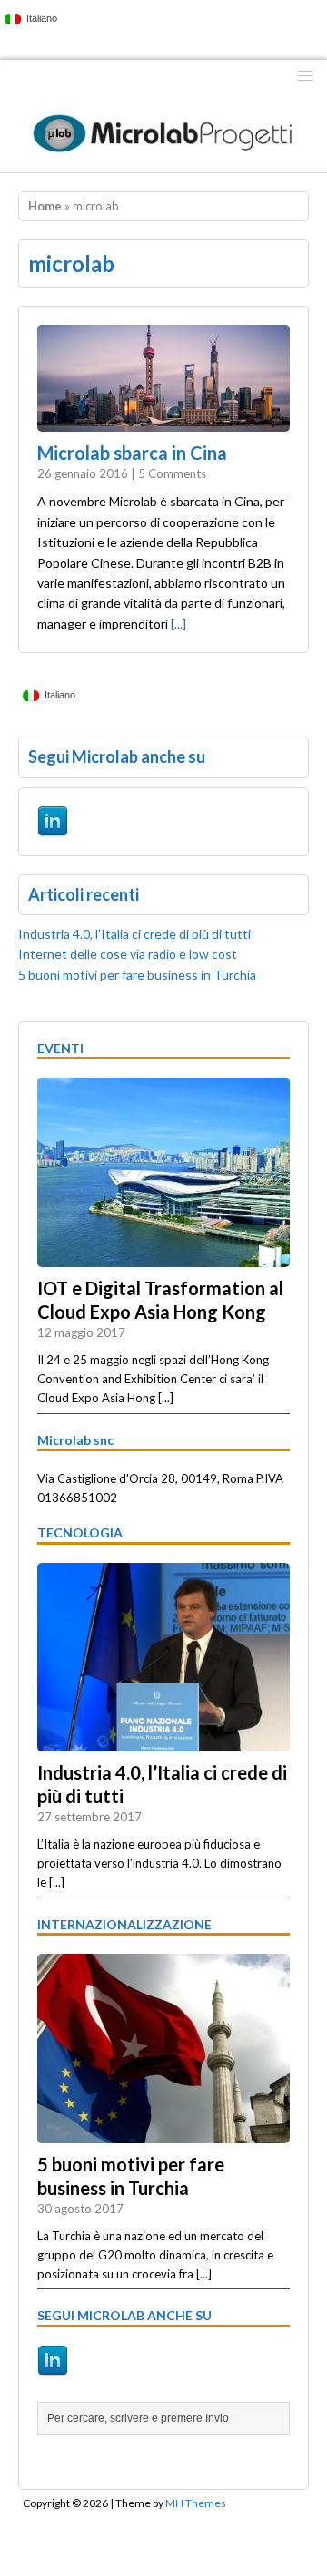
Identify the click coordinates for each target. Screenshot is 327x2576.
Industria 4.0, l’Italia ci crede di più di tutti (134, 934)
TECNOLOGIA (80, 1532)
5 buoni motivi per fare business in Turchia (137, 975)
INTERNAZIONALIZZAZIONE (124, 1924)
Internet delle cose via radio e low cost (128, 954)
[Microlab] (163, 132)
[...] (178, 624)
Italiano (39, 18)
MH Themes (196, 2503)
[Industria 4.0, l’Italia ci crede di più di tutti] (163, 1742)
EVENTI (60, 1048)
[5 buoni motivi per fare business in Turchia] (163, 2133)
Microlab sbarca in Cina (132, 453)
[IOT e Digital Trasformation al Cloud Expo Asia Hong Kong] (163, 1257)
